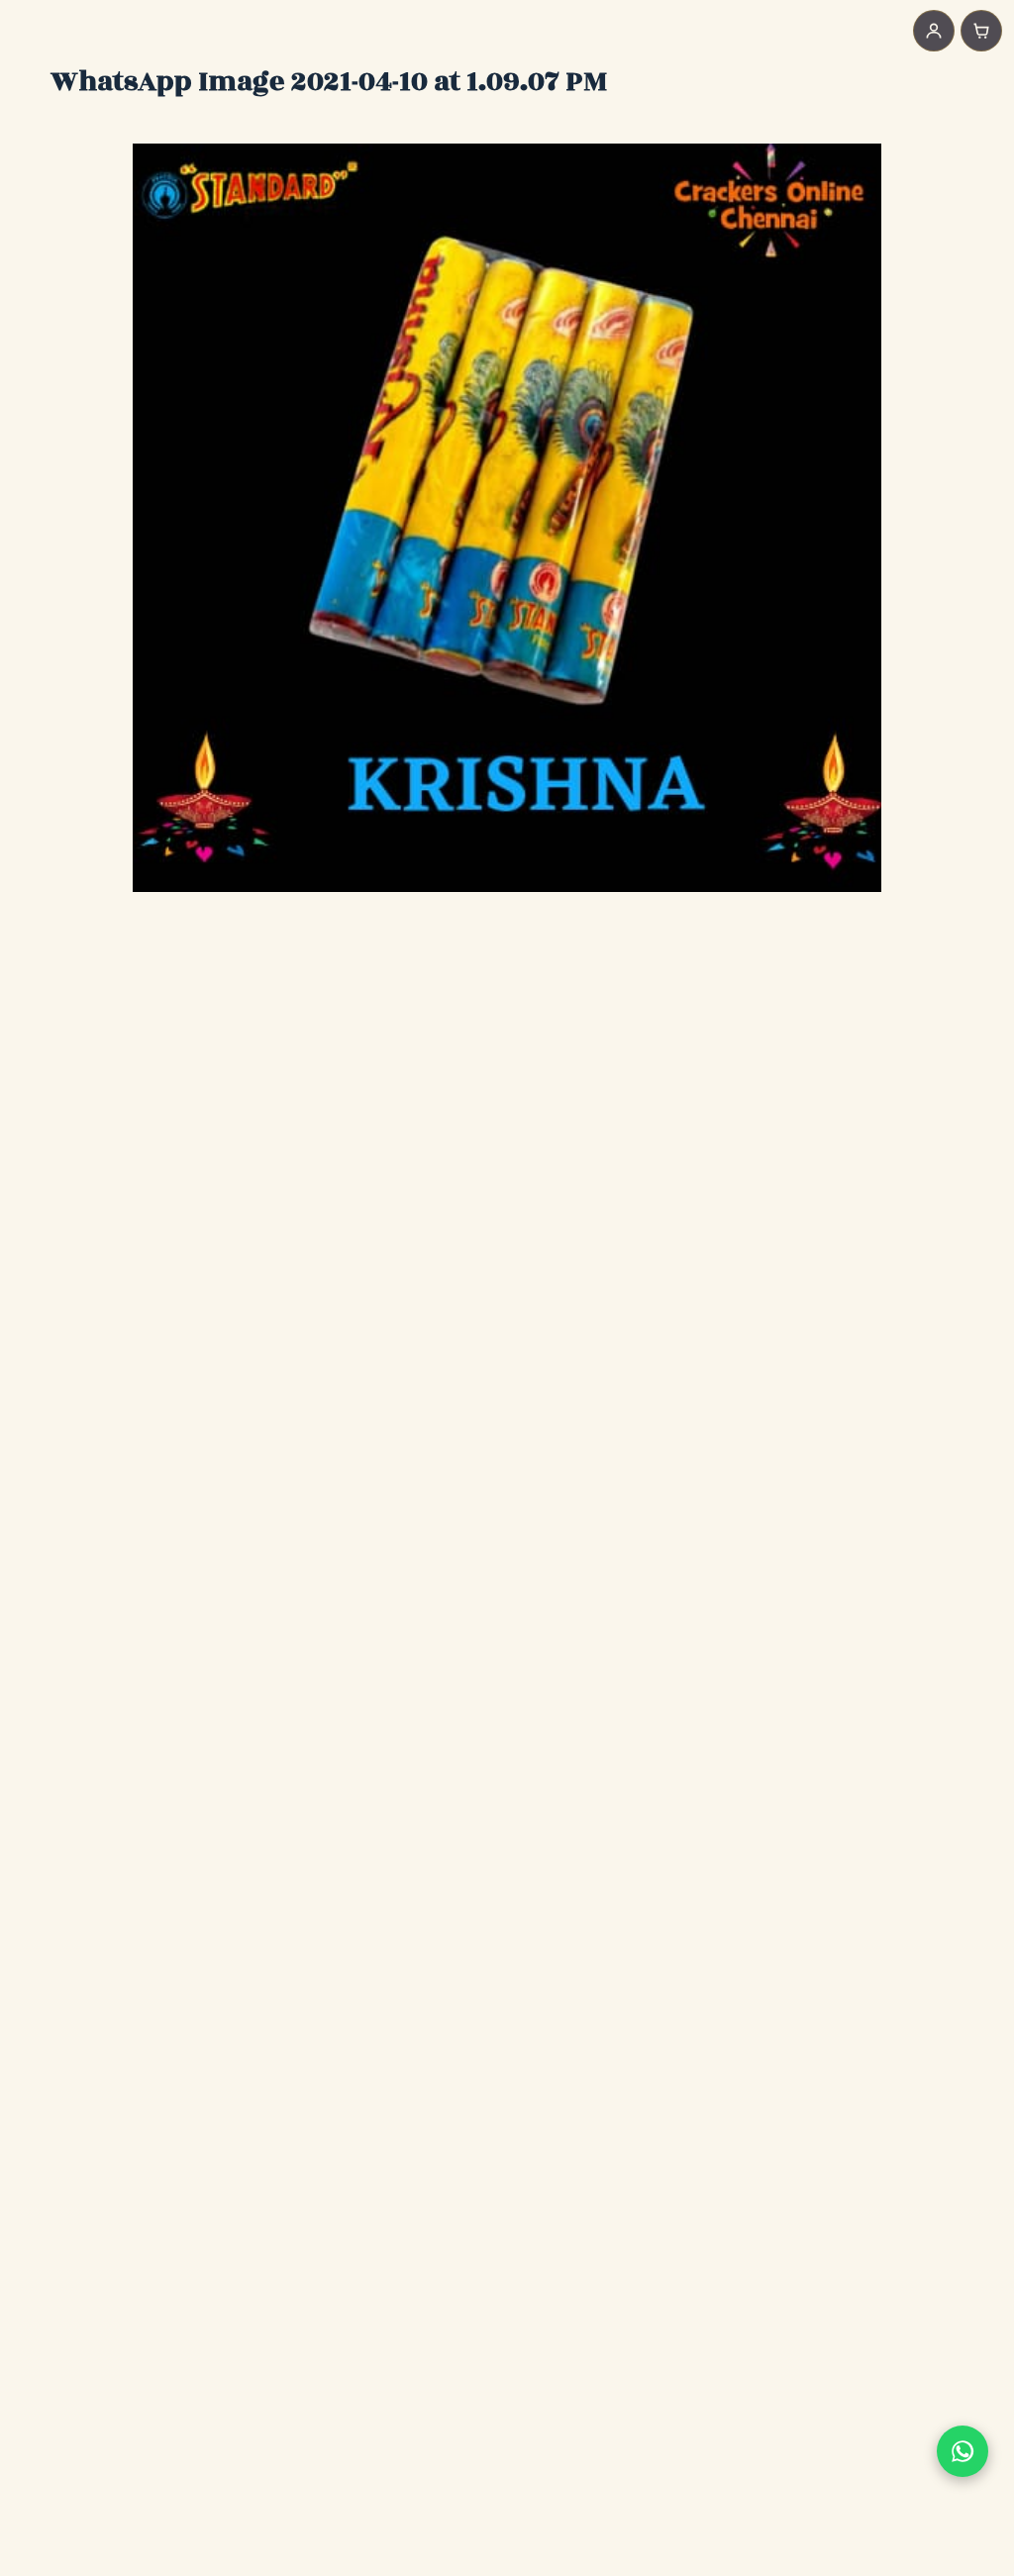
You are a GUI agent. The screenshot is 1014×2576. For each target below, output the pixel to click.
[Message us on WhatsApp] (963, 2451)
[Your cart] (981, 31)
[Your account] (934, 31)
